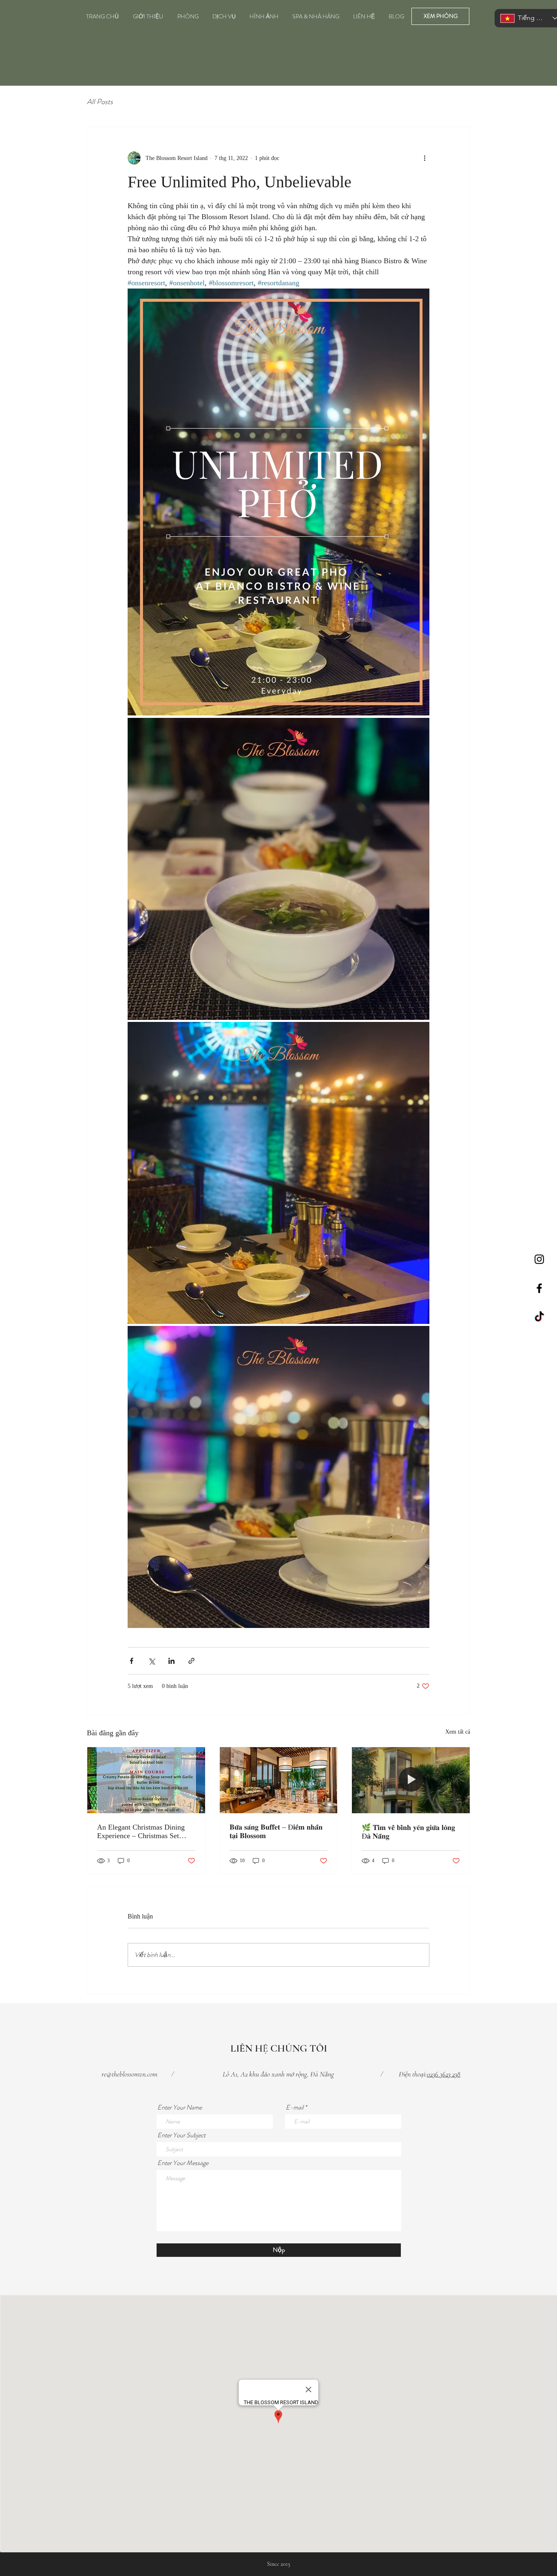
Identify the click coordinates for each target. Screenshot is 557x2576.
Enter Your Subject (181, 2135)
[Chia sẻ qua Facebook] (132, 1661)
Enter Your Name (180, 2107)
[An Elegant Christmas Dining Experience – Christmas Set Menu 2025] (146, 1780)
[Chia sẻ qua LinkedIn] (171, 1661)
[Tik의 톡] (539, 1317)
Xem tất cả (458, 1732)
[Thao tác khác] (424, 158)
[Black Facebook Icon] (539, 1288)
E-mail (295, 2107)
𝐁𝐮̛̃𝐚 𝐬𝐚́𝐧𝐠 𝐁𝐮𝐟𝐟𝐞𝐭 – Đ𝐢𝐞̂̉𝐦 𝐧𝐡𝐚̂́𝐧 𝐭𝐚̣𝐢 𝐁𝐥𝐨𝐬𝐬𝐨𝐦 (276, 1831)
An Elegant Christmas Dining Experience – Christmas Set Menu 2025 (141, 1832)
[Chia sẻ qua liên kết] (191, 1661)
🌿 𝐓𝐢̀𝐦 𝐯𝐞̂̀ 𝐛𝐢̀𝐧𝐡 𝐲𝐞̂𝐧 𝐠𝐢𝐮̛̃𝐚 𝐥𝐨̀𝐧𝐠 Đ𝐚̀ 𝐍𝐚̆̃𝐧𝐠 (408, 1832)
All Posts (100, 102)
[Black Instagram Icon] (539, 1259)
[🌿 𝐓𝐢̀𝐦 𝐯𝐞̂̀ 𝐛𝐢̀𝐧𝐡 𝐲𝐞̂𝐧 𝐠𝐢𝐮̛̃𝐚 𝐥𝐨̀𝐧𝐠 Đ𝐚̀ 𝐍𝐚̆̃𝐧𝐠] (411, 1780)
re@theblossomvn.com (129, 2074)
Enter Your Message (183, 2163)
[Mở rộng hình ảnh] (278, 502)
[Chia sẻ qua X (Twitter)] (151, 1661)
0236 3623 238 (444, 2074)
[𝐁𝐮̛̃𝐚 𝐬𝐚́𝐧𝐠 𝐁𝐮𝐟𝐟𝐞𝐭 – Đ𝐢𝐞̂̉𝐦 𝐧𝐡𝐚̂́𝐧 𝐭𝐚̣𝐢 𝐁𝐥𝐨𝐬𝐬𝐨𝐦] (279, 1780)
